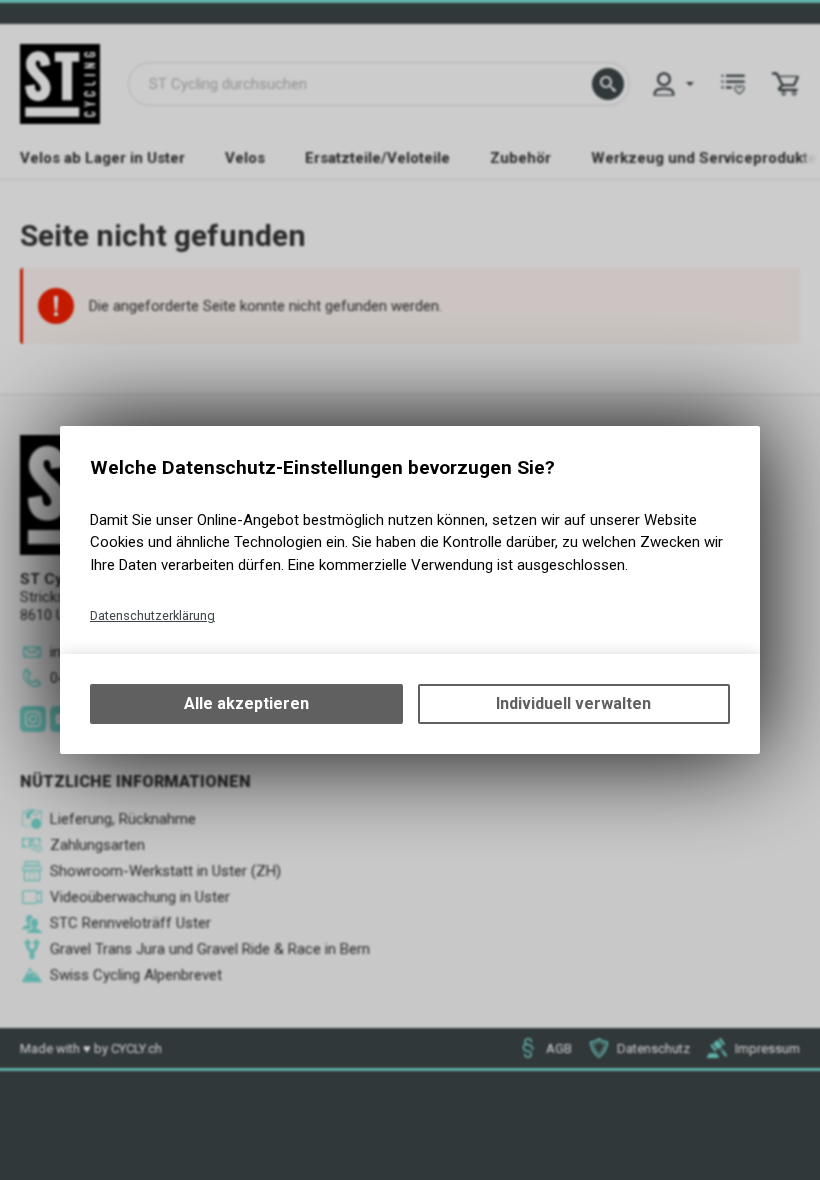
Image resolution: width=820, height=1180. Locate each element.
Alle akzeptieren (246, 703)
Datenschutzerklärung (152, 615)
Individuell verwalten (573, 703)
